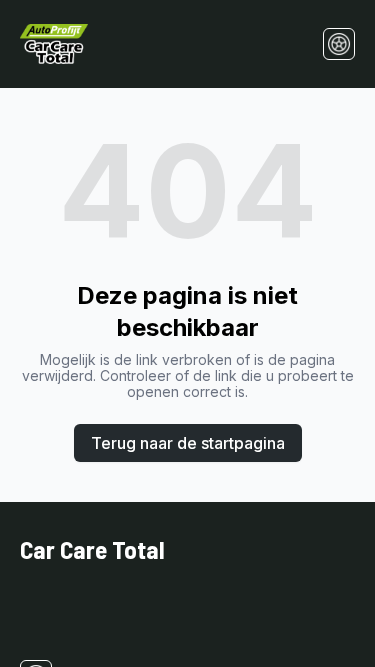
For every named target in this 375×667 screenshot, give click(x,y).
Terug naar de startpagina (188, 443)
